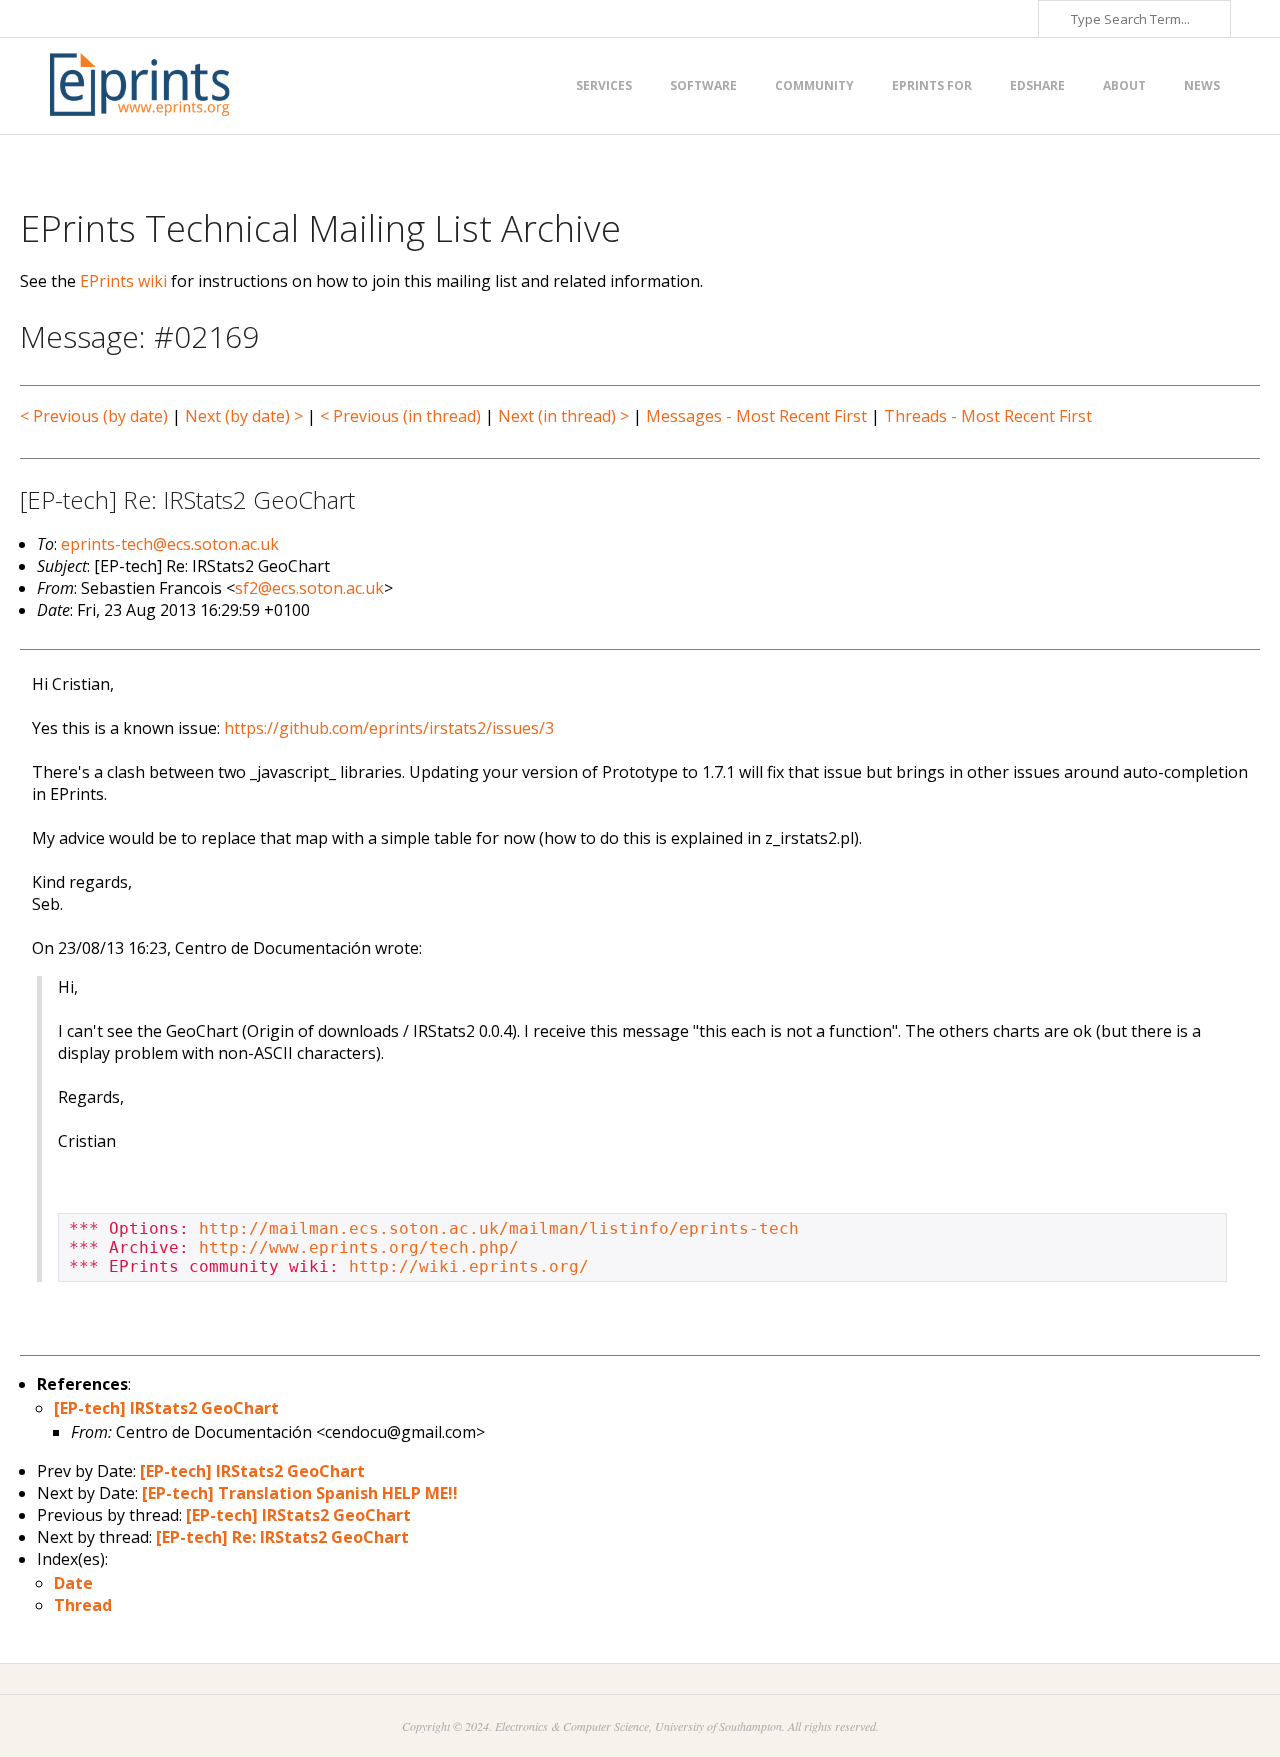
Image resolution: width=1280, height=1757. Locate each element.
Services (604, 85)
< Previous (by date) (94, 416)
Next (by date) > (244, 416)
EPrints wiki (123, 281)
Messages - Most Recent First (756, 416)
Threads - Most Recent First (988, 416)
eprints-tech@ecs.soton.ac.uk (170, 544)
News (1202, 85)
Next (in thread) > (563, 416)
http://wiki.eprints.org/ (469, 1266)
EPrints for (932, 85)
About (1124, 85)
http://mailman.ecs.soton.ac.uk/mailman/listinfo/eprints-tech (499, 1228)
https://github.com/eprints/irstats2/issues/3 (389, 728)
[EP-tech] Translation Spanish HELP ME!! (300, 1493)
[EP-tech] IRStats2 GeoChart (166, 1408)
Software (703, 85)
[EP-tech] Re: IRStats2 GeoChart (282, 1537)
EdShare (1037, 85)
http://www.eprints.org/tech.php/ (359, 1247)
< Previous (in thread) (400, 416)
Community (814, 85)
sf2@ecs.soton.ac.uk (309, 588)
